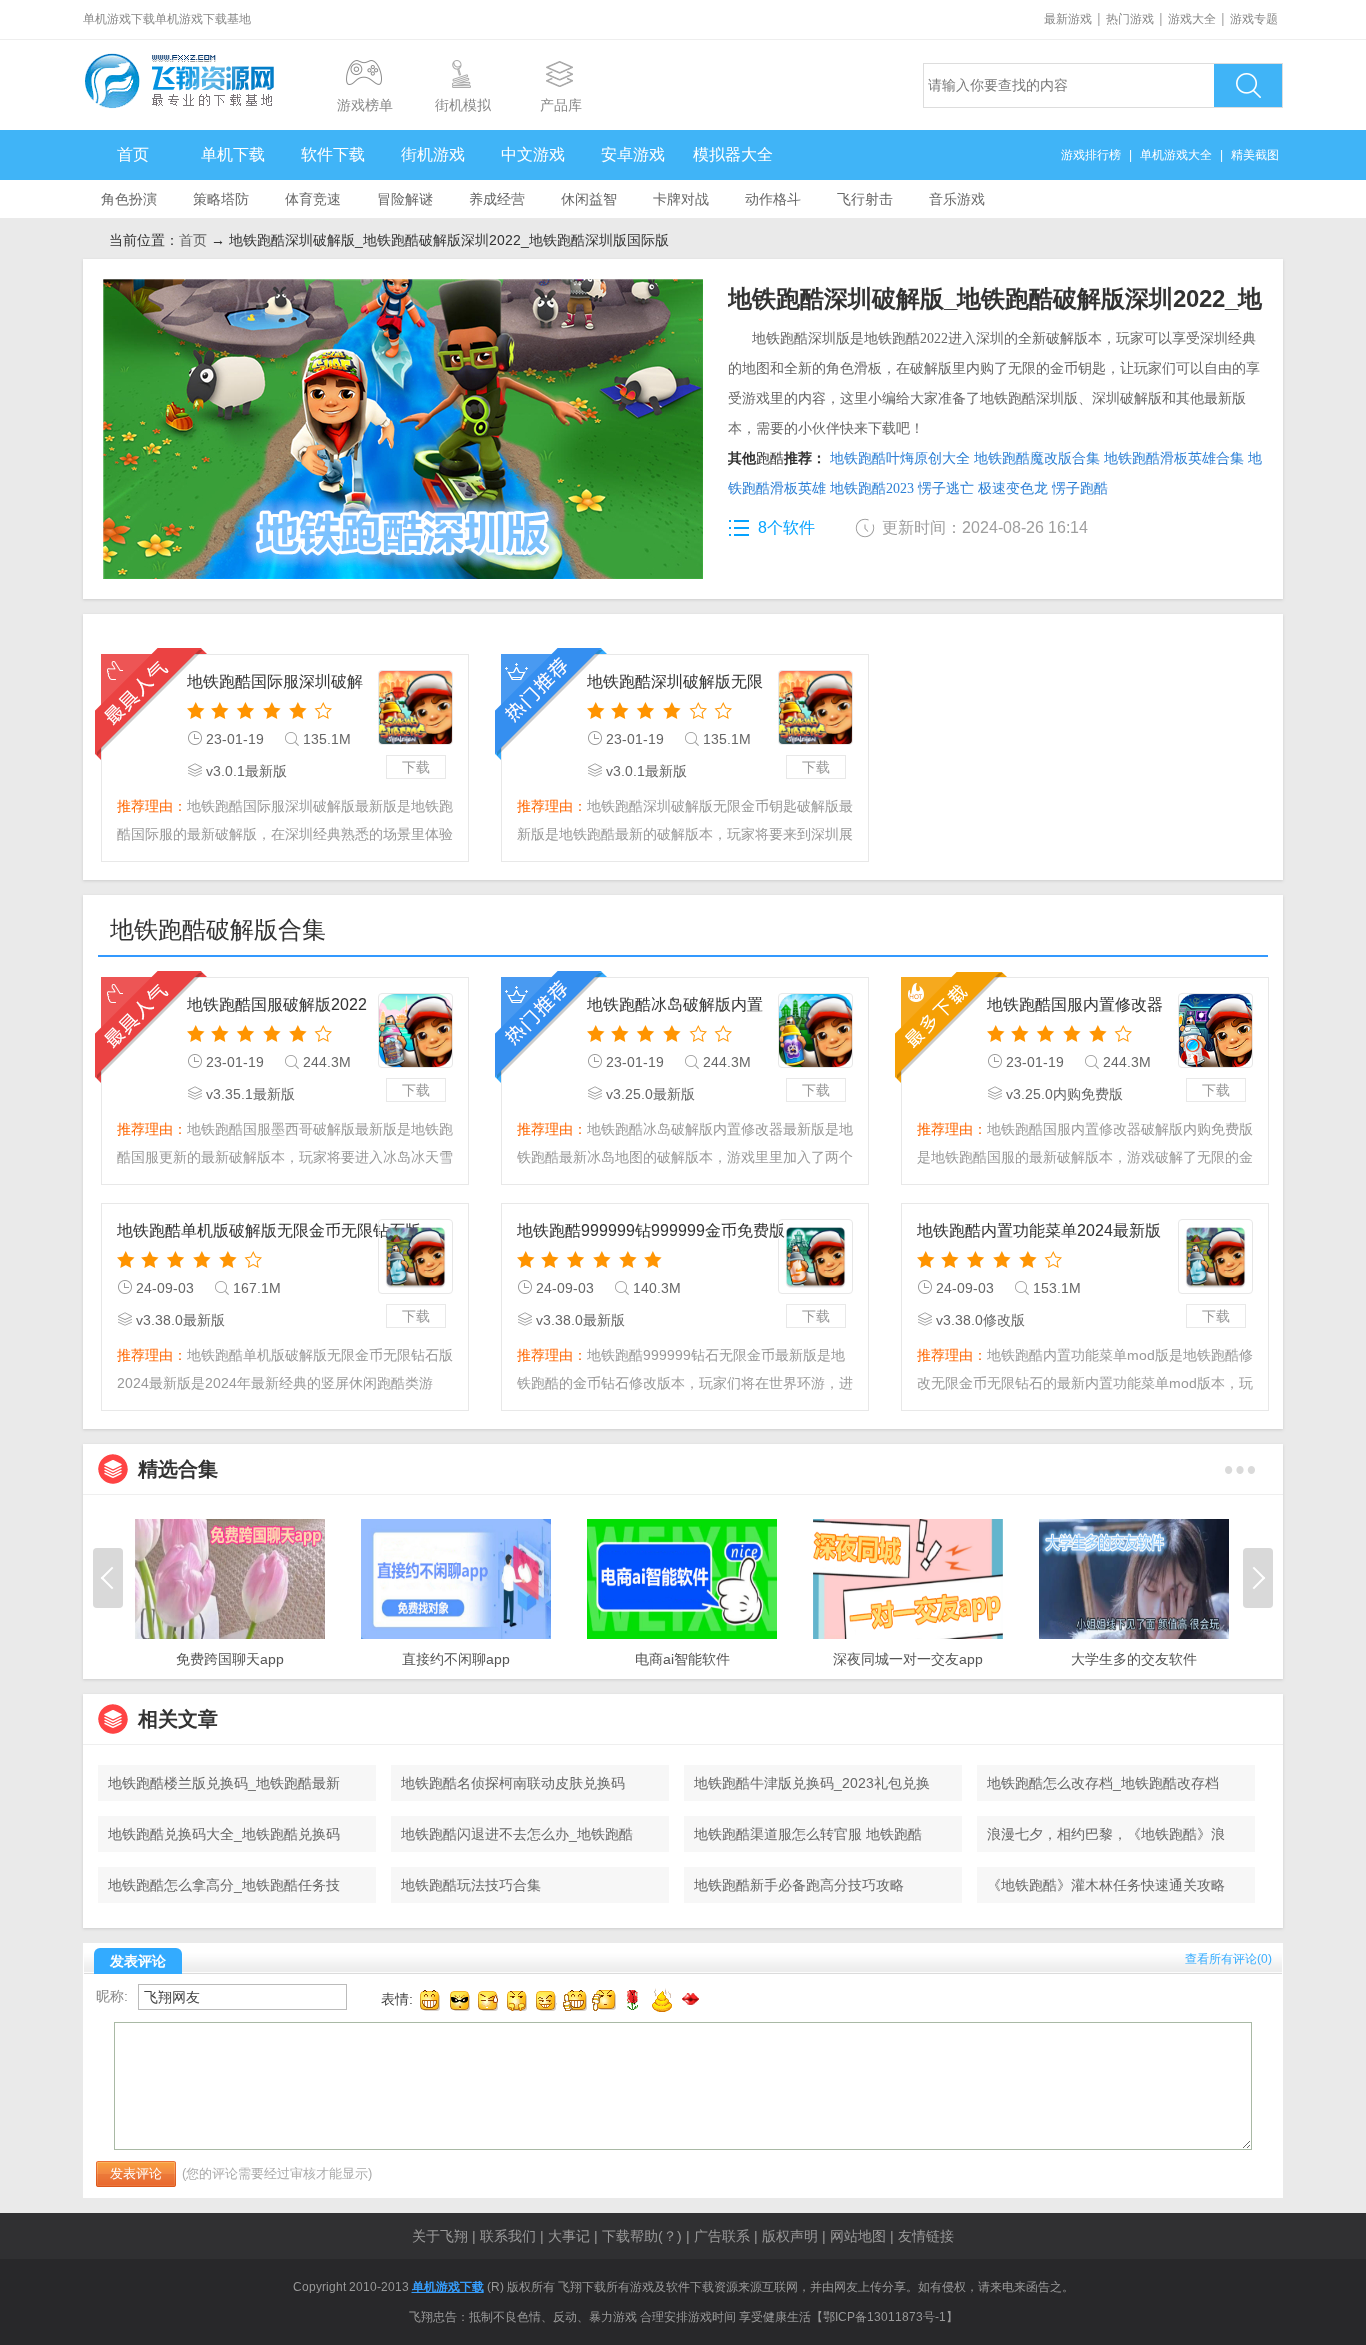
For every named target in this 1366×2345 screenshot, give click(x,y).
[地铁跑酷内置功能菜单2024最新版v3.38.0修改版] (1215, 1256)
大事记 (569, 2236)
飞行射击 (865, 199)
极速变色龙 (1013, 488)
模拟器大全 (733, 154)
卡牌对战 (681, 199)
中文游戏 (533, 154)
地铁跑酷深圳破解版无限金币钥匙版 (675, 683)
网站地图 (858, 2236)
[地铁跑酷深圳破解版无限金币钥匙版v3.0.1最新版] (815, 707)
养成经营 (497, 199)
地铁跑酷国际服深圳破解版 (275, 683)
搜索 (1248, 85)
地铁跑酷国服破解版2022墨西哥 (277, 1006)
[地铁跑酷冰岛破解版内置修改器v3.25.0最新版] (815, 1030)
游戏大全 (1192, 19)
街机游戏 (433, 154)
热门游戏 (1130, 19)
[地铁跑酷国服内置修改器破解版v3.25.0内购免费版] (1215, 1030)
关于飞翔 (440, 2236)
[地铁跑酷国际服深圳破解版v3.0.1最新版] (415, 707)
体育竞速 (313, 199)
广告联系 (722, 2236)
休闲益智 (589, 199)
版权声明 (790, 2236)
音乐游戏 (957, 199)
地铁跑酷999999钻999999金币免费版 (651, 1230)
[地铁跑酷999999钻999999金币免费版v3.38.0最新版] (815, 1256)
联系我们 (508, 2236)
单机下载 (233, 154)
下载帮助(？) (642, 2236)
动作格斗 (773, 199)
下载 (416, 767)
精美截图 (1255, 155)
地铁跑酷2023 (872, 488)
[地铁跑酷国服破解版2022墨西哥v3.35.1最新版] (415, 1030)
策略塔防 (221, 199)
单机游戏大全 (1176, 155)
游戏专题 (1254, 19)
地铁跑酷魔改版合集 (1037, 458)
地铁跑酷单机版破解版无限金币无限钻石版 (269, 1230)
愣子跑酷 (1080, 488)
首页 (133, 154)
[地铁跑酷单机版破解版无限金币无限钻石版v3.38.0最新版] (415, 1256)
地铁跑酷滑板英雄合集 (1174, 458)
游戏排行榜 (1091, 155)
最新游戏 (1068, 19)
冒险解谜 (405, 199)
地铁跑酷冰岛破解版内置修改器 (675, 1006)
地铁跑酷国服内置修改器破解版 (1075, 1006)
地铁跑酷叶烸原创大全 (900, 458)
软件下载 (333, 154)
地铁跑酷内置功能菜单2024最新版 (1039, 1230)
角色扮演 (129, 199)
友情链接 (926, 2236)
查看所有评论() (1228, 1959)
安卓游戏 (633, 154)
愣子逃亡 (946, 488)
